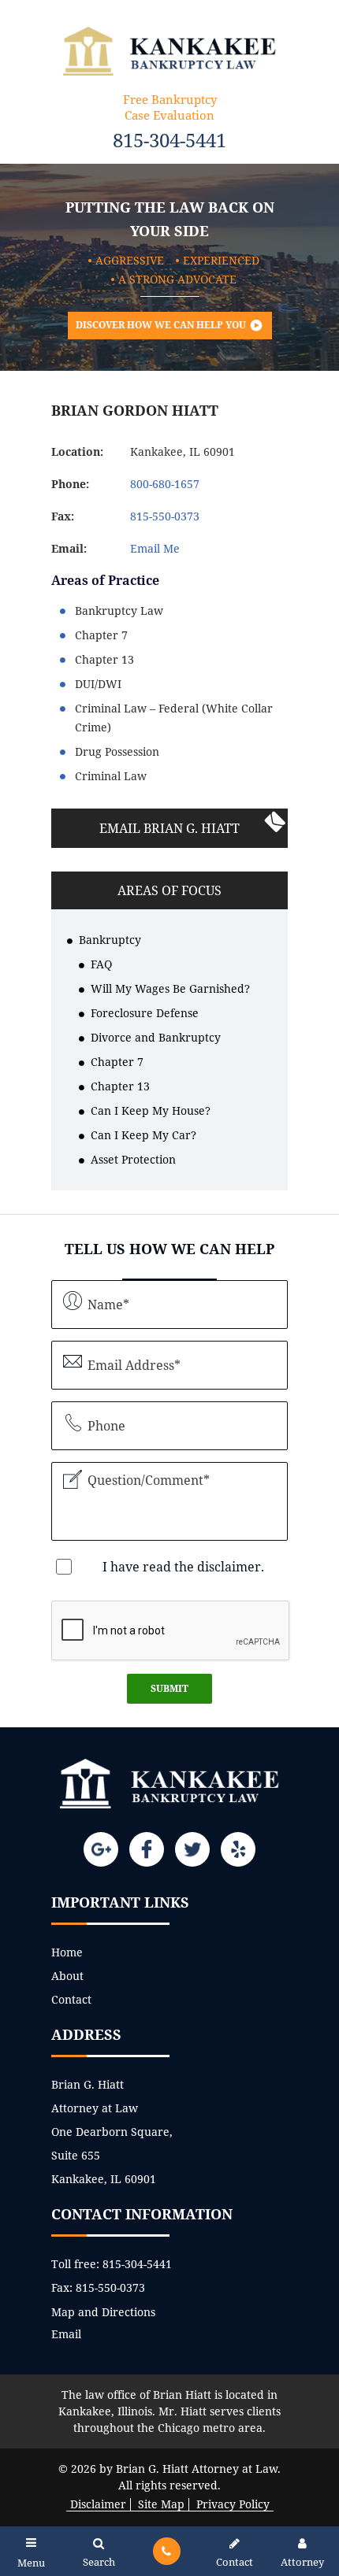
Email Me (155, 548)
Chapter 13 (120, 1086)
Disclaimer (98, 2504)
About (67, 1976)
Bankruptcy (110, 940)
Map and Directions (103, 2312)
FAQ (101, 964)
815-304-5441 (169, 140)
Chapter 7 (117, 1062)
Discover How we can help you (161, 325)
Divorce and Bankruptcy (156, 1037)
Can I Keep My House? (151, 1110)
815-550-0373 (110, 2287)
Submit (169, 1688)
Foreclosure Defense (145, 1013)
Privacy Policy (233, 2504)
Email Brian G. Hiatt (169, 828)
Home (67, 1952)
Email (66, 2334)
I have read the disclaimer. (183, 1567)
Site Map (161, 2504)
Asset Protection (133, 1159)
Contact (71, 1999)
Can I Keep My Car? (143, 1135)
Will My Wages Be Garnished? (170, 988)
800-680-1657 (165, 484)
